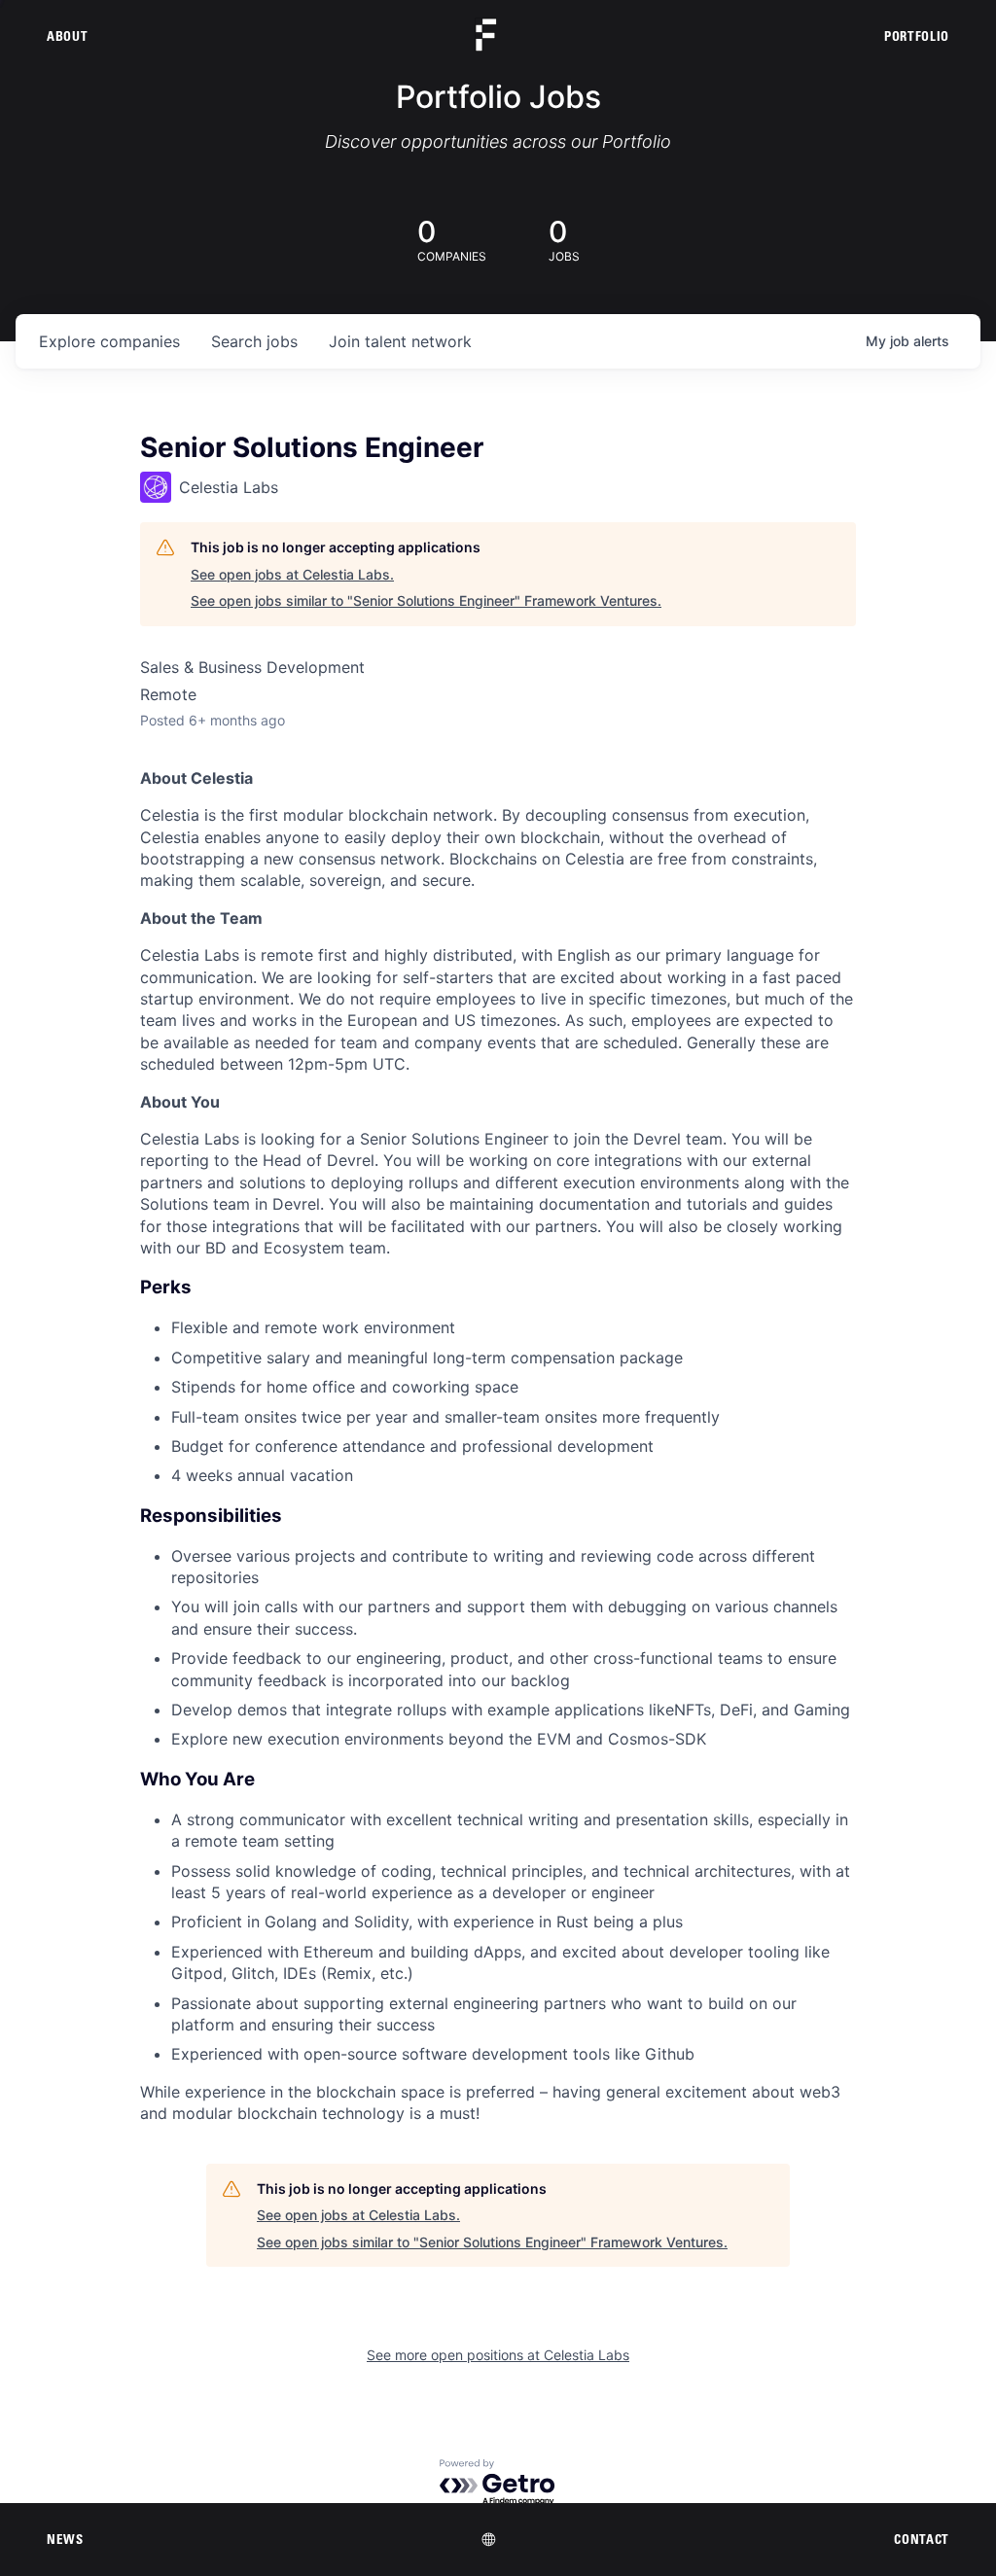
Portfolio (917, 36)
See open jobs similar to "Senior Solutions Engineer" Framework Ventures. (426, 600)
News (65, 2539)
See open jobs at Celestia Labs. (292, 574)
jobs (254, 341)
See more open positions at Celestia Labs (498, 2355)
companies (109, 341)
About (67, 36)
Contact (922, 2539)
